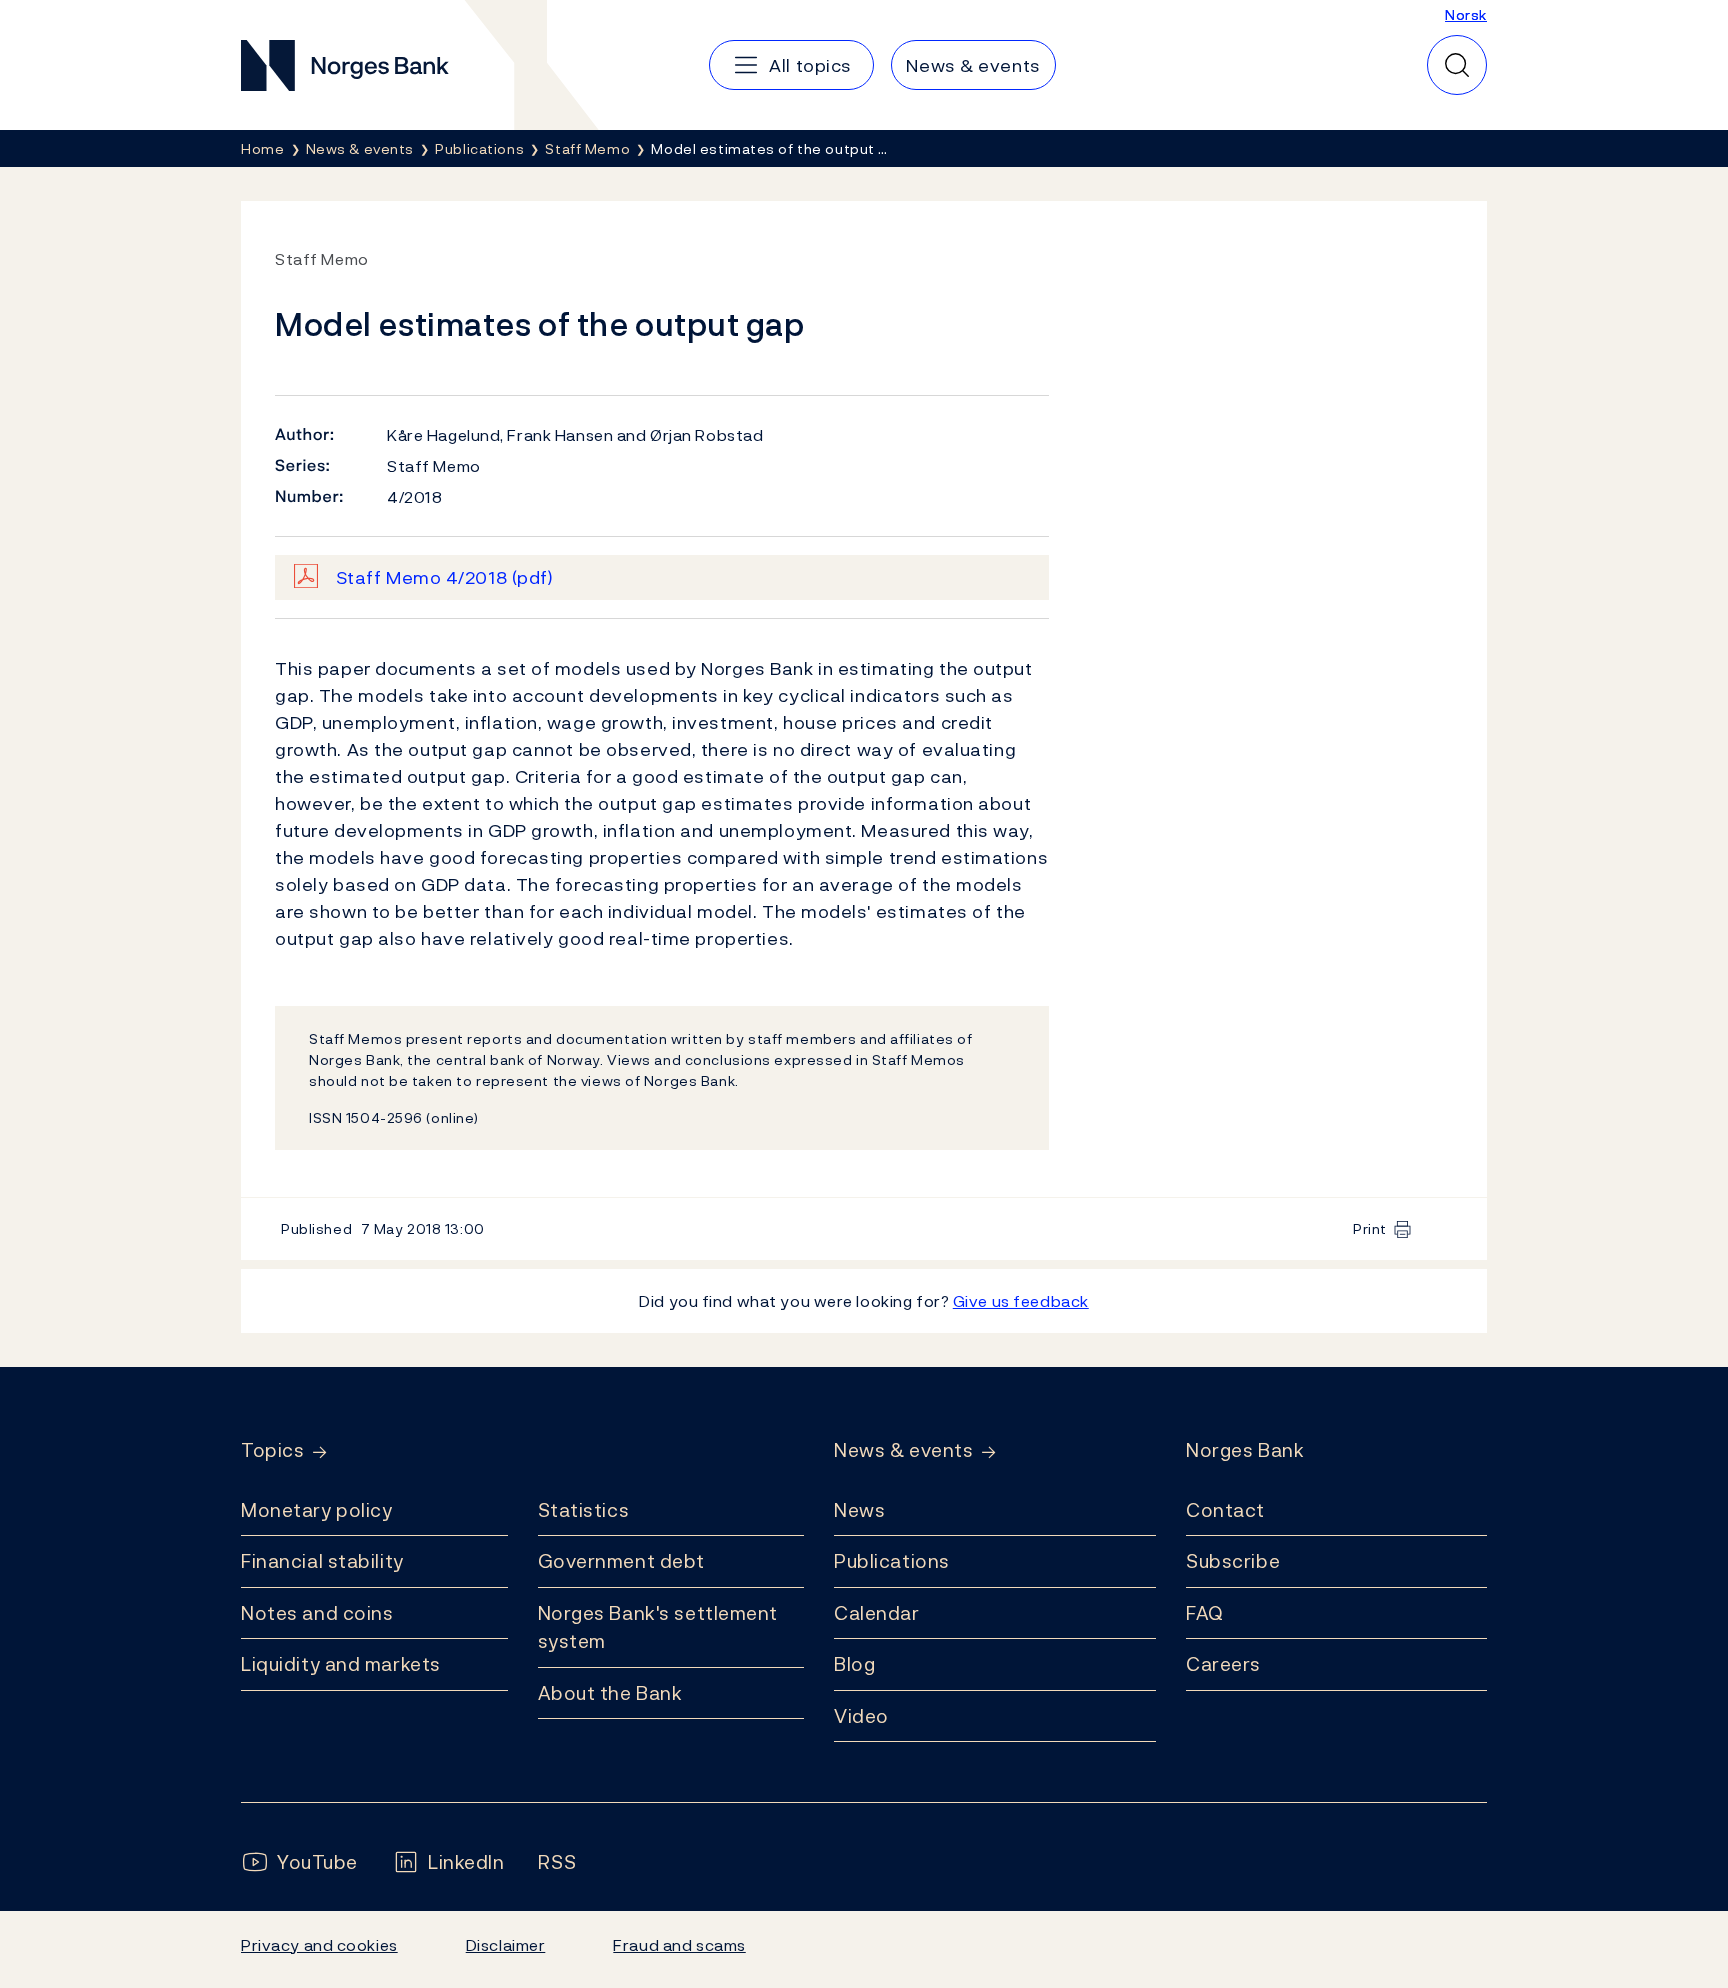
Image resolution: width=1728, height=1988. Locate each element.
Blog (854, 1664)
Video (861, 1716)
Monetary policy (316, 1510)
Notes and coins (317, 1613)
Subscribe (1233, 1561)
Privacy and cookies (319, 1945)
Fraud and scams (679, 1945)
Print (1370, 1228)
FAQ (1205, 1613)
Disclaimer (506, 1945)
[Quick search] (1457, 65)
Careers (1223, 1664)
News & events (903, 1450)
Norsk (1466, 14)
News (859, 1510)
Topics (272, 1450)
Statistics (584, 1510)
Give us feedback (1021, 1301)
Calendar (877, 1613)
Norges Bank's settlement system (658, 1627)
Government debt (621, 1561)
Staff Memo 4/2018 (445, 577)
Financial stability (322, 1561)
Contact (1225, 1510)
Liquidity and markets (341, 1664)
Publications (892, 1561)
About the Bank (610, 1693)
